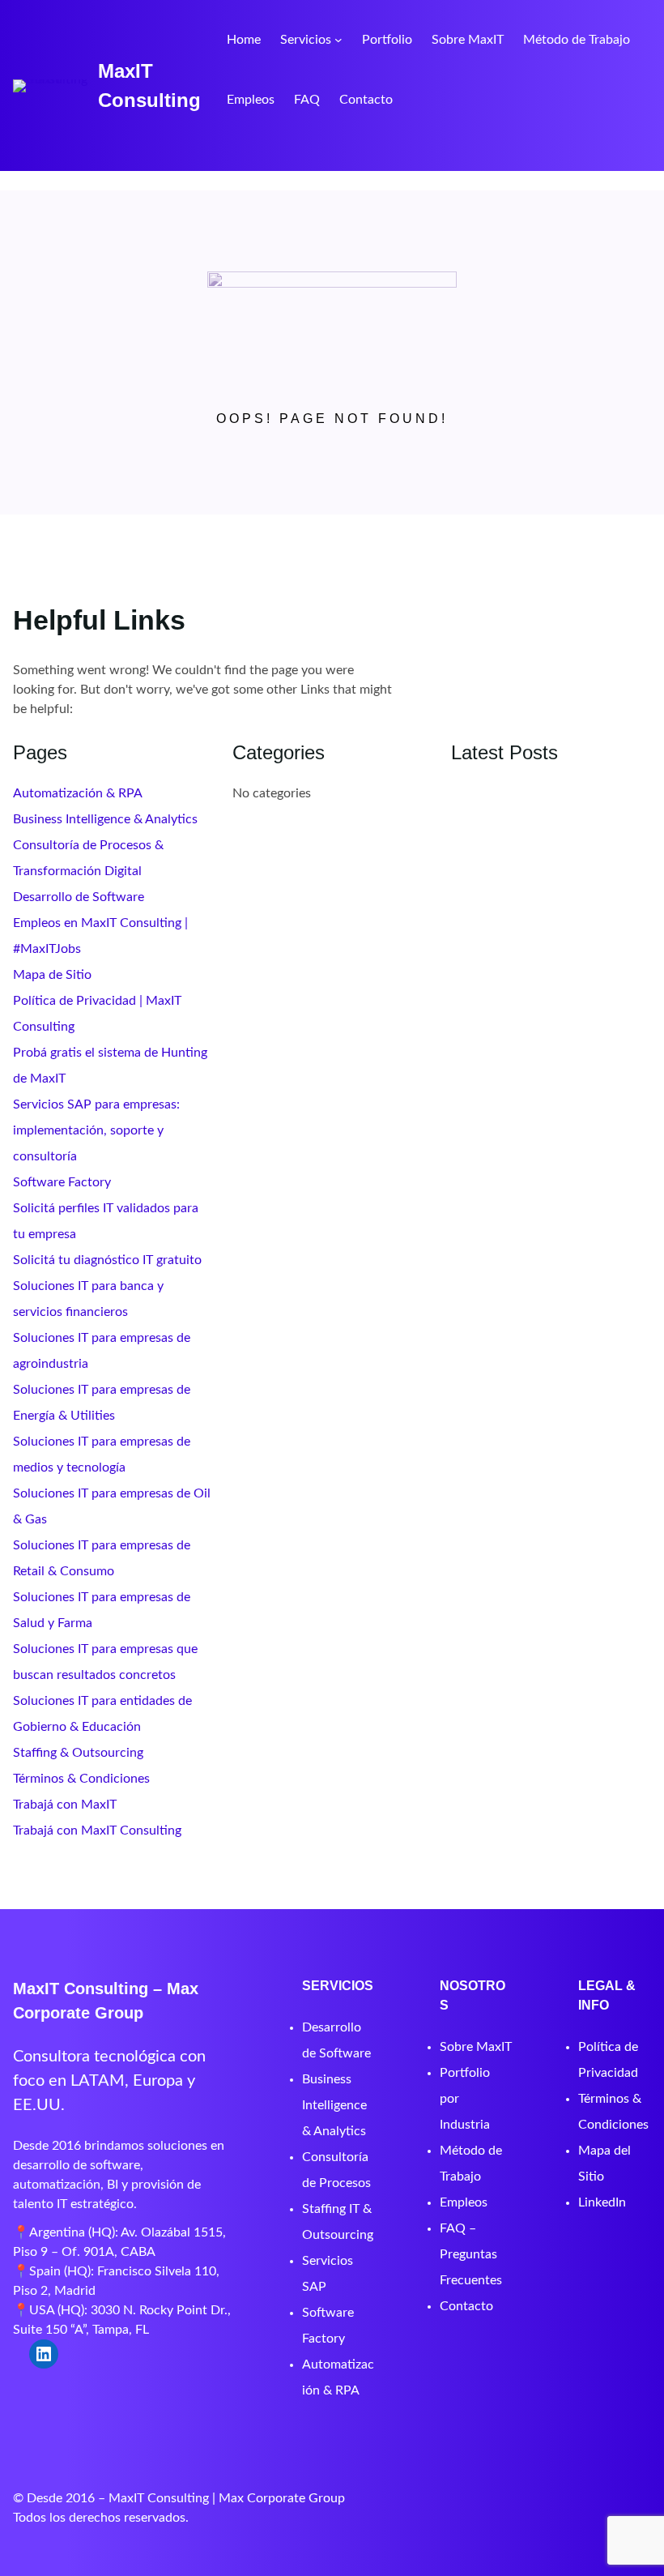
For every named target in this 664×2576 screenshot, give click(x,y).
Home (244, 40)
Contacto (466, 2306)
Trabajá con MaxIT (65, 1805)
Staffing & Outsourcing (78, 1753)
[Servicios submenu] (338, 40)
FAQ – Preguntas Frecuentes (471, 2254)
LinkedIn (602, 2202)
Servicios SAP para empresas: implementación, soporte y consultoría (96, 1130)
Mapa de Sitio (52, 975)
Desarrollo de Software (79, 897)
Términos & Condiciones (81, 1779)
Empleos (464, 2202)
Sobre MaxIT (476, 2047)
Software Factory (62, 1182)
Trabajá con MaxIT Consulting (97, 1831)
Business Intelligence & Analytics (105, 819)
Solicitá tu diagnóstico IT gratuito (107, 1260)
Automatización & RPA (78, 793)
